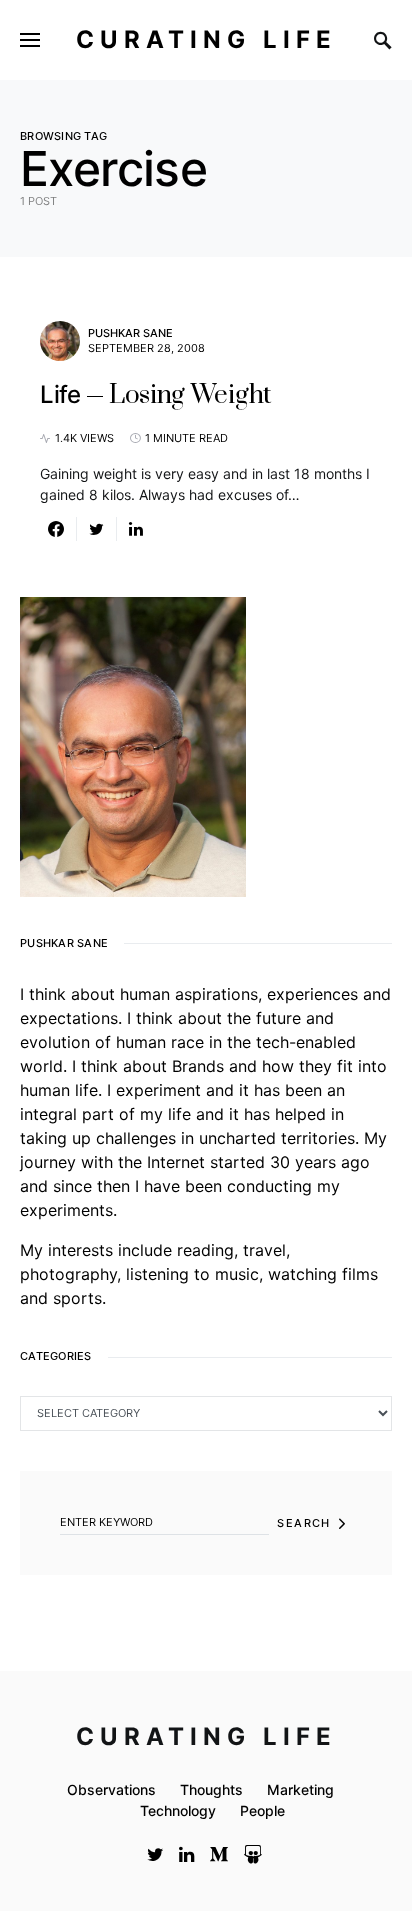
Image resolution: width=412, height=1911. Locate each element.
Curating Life (206, 39)
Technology (178, 1810)
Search (303, 1523)
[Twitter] (155, 1854)
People (262, 1810)
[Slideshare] (253, 1854)
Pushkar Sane (130, 333)
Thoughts (211, 1789)
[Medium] (219, 1854)
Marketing (300, 1789)
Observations (111, 1789)
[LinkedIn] (186, 1854)
